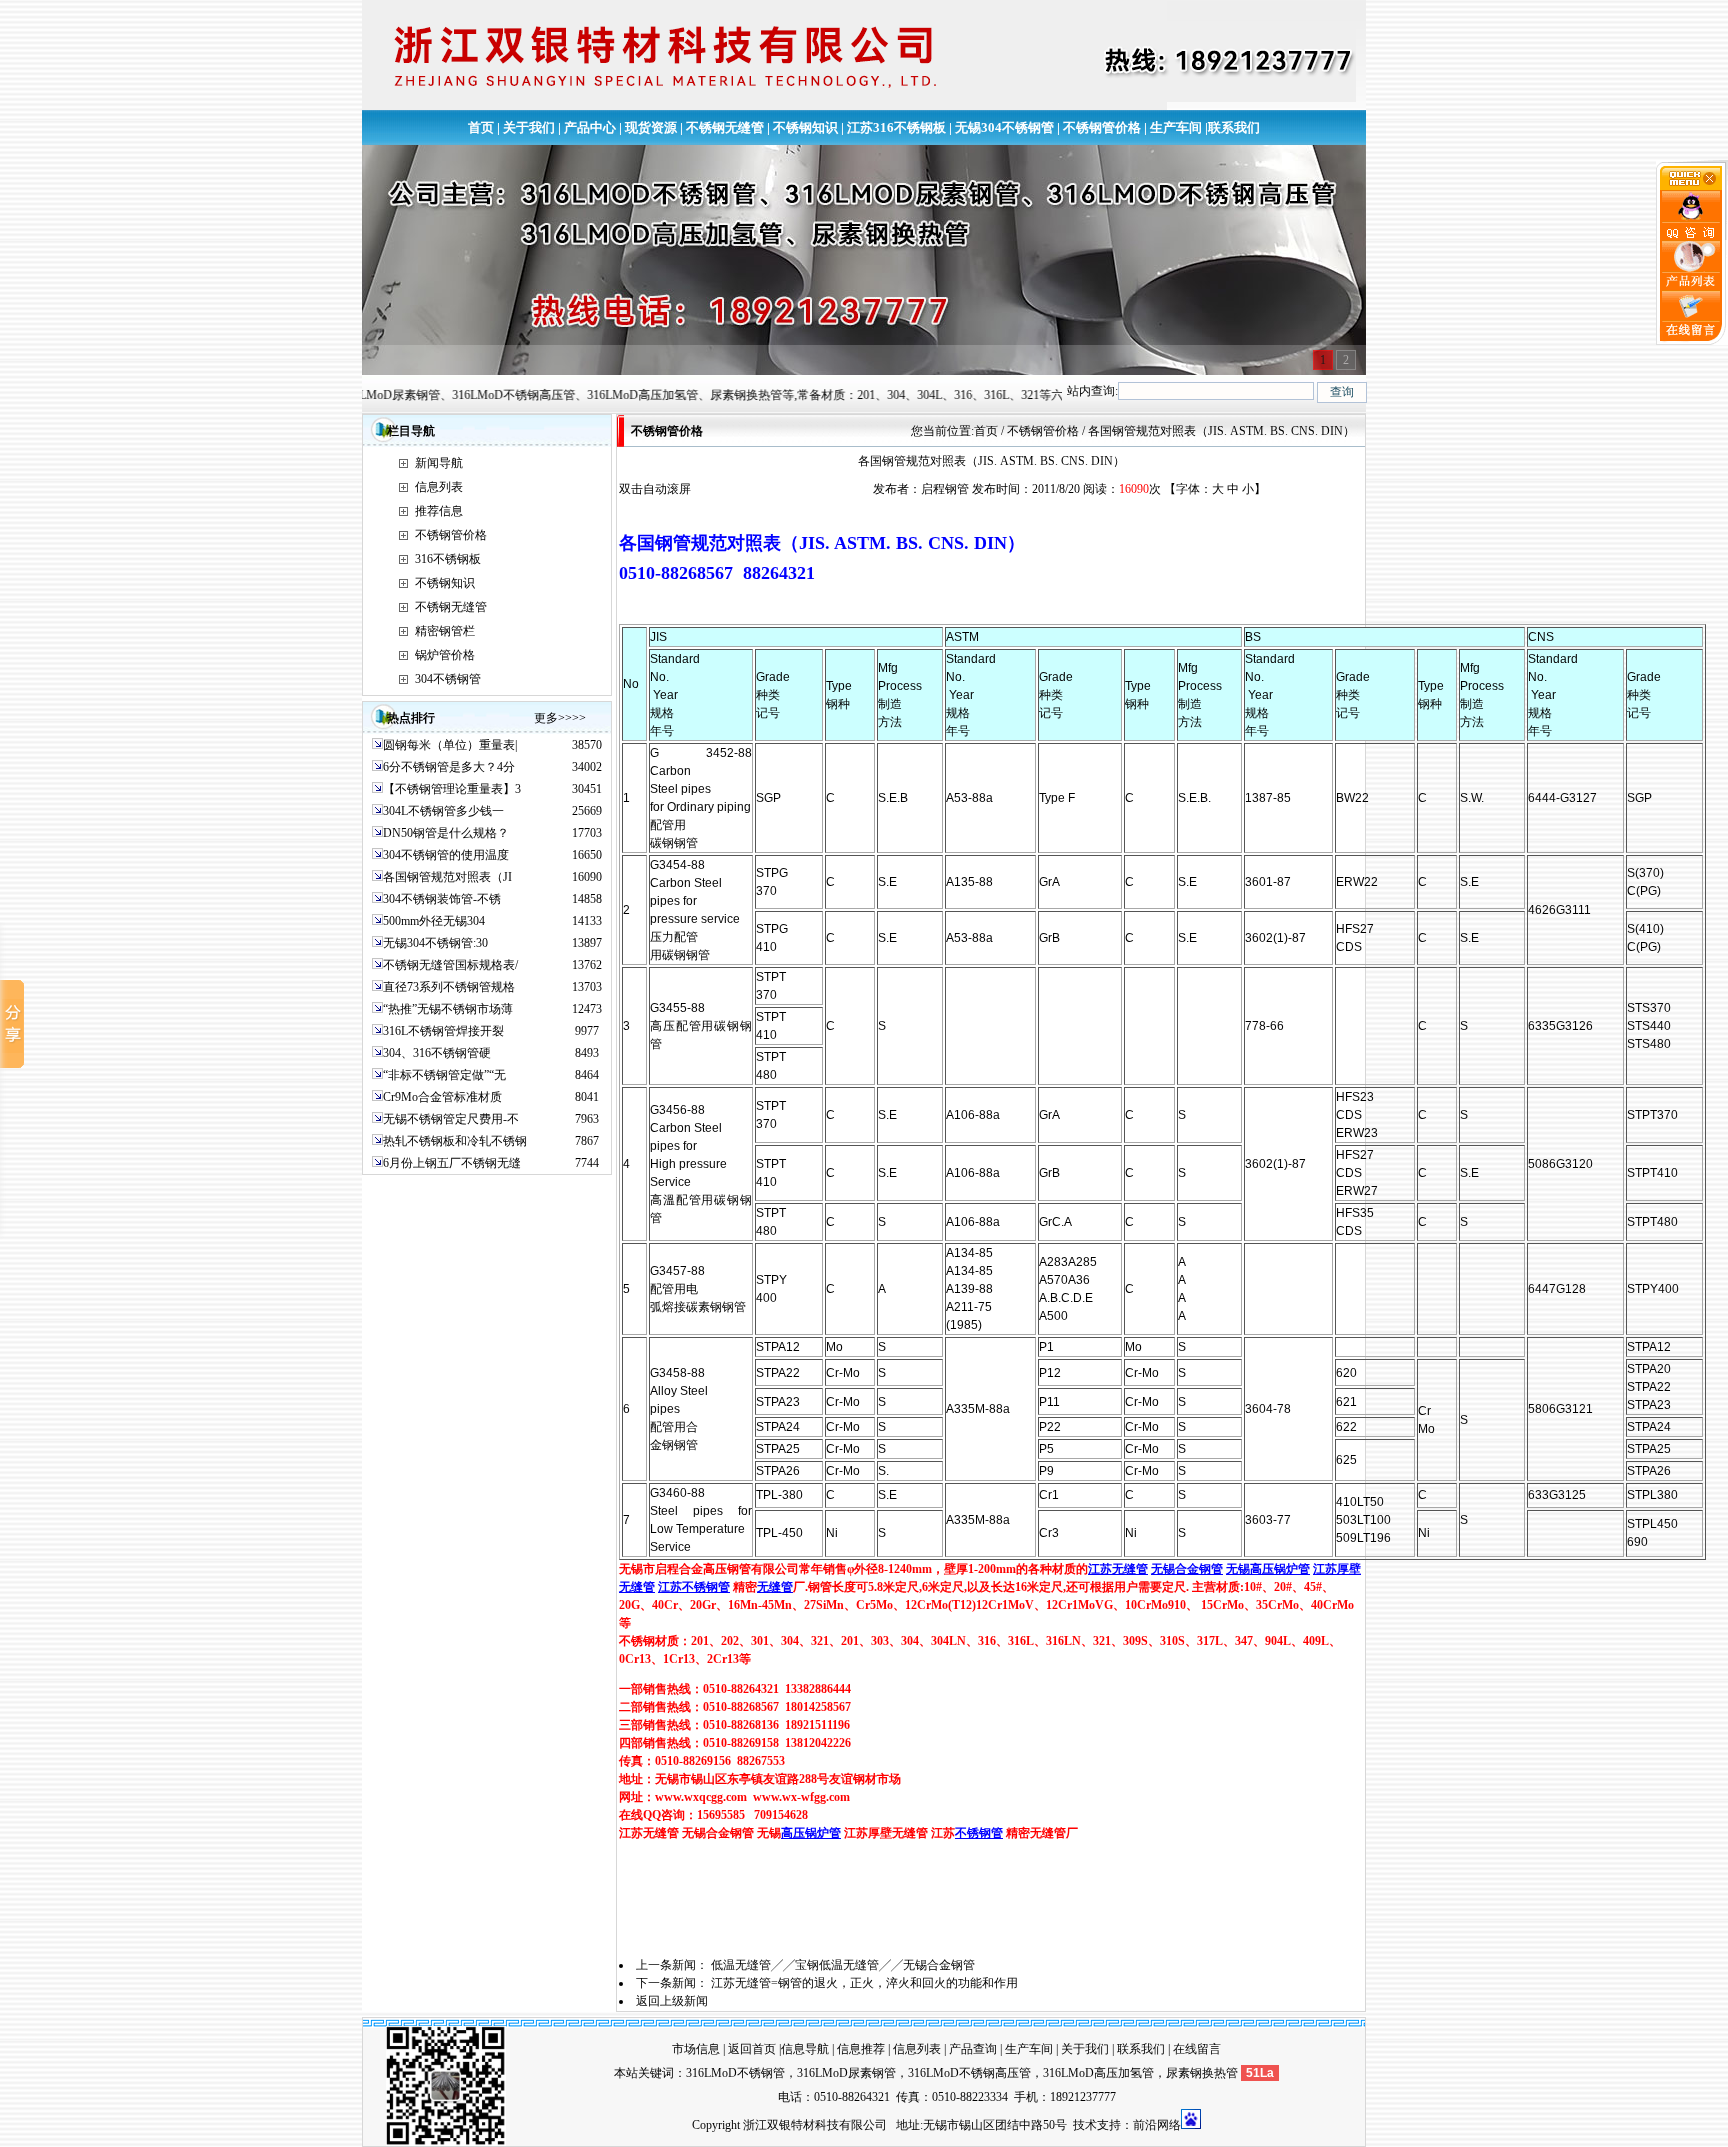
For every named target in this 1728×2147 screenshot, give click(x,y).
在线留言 (1197, 2049)
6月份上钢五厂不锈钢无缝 (452, 1163)
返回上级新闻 (672, 2001)
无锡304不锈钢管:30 (435, 943)
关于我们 (529, 127)
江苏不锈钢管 (694, 1587)
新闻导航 (439, 463)
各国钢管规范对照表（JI (447, 877)
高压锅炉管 (811, 1833)
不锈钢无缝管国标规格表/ (450, 965)
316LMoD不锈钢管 (735, 2073)
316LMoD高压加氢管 (1098, 2073)
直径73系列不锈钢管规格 (449, 987)
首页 (481, 127)
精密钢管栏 (445, 631)
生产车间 (1176, 127)
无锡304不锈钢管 (1004, 127)
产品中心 (590, 127)
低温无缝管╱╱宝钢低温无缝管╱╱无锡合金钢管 (843, 1965)
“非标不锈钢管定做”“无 (444, 1075)
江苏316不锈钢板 (896, 127)
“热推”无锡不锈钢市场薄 (448, 1009)
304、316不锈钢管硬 (437, 1053)
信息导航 (805, 2049)
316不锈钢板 (448, 559)
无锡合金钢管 (1187, 1569)
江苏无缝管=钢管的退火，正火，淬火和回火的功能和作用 (864, 1983)
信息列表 (439, 487)
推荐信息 (439, 511)
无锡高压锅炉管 (1268, 1569)
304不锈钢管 (448, 679)
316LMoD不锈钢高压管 (969, 2073)
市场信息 (696, 2049)
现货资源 (651, 127)
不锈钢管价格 (1102, 127)
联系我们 (1234, 127)
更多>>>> (560, 718)
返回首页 (752, 2049)
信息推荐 (861, 2049)
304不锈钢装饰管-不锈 (442, 899)
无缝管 (775, 1587)
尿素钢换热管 (1202, 2073)
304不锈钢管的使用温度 (446, 855)
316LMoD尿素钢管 (846, 2073)
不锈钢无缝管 (725, 127)
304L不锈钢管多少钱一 (443, 811)
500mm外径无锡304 (434, 921)
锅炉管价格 (445, 655)
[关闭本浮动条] (1692, 186)
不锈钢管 (979, 1833)
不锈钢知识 (805, 127)
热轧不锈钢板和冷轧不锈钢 (455, 1141)
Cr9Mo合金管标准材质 (442, 1097)
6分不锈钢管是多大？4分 (449, 767)
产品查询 (973, 2049)
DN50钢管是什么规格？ (446, 833)
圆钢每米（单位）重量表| (450, 745)
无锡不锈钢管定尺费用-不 (451, 1119)
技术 (1085, 2125)
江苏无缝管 (1118, 1569)
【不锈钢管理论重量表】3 (452, 789)
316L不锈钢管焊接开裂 (443, 1031)
